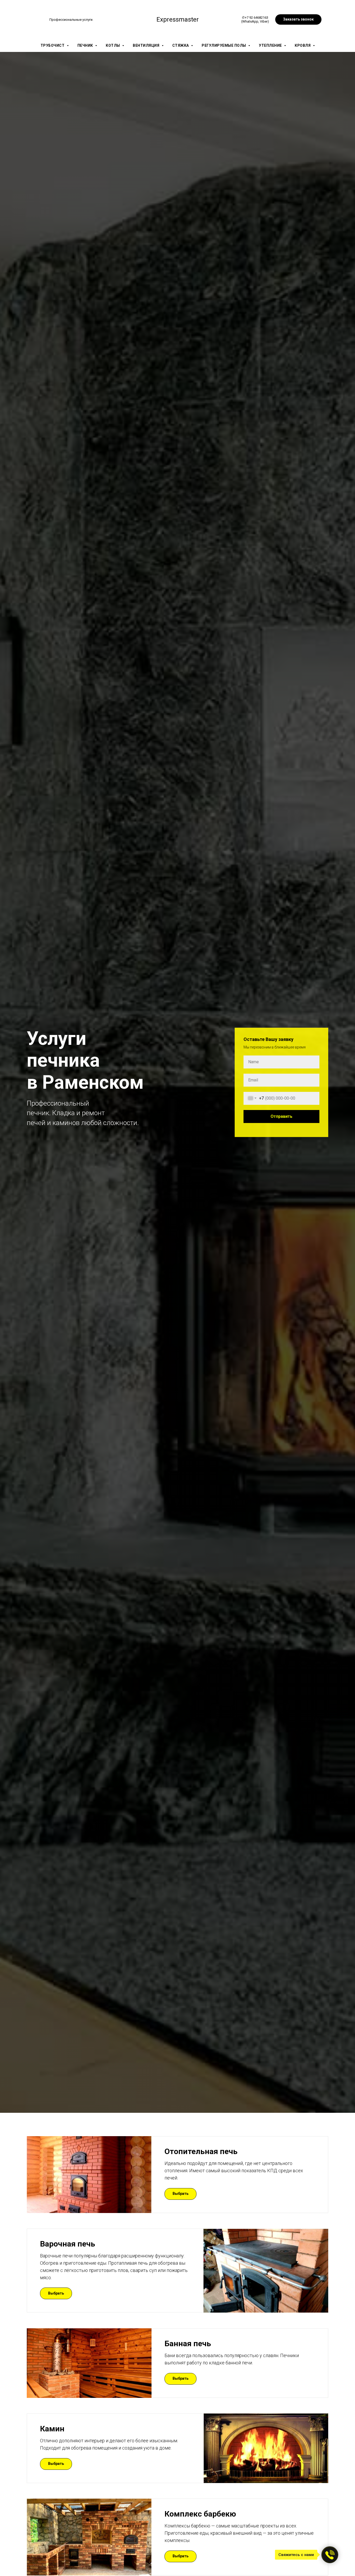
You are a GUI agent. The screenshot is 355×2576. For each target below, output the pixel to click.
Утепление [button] (271, 45)
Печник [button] (86, 45)
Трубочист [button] (53, 45)
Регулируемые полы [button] (224, 45)
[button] (298, 19)
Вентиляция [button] (147, 45)
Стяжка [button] (181, 45)
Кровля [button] (303, 45)
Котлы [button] (113, 45)
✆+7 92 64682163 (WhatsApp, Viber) (255, 19)
